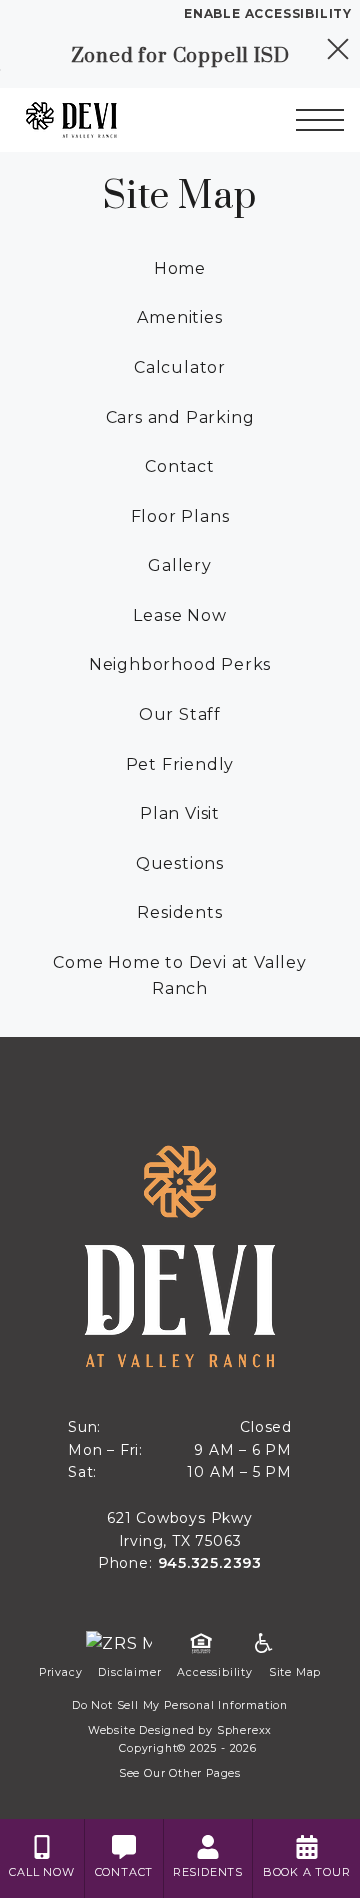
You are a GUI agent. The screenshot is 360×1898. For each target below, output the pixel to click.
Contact (180, 466)
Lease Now (179, 615)
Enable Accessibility (268, 13)
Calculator (180, 367)
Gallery (180, 565)
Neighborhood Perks (180, 664)
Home (180, 268)
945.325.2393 (210, 1563)
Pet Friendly (180, 764)
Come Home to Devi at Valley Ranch (180, 975)
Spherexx (244, 1730)
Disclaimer (129, 1672)
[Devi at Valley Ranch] (109, 120)
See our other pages (180, 1773)
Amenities (179, 317)
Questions (180, 863)
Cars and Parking (180, 417)
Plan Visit (180, 813)
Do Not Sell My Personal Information (180, 1705)
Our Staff (180, 714)
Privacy (61, 1672)
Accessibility (214, 1672)
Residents (179, 912)
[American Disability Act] (262, 1644)
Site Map (295, 1672)
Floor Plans (180, 516)
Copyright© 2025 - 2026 (188, 1748)
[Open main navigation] (320, 120)
